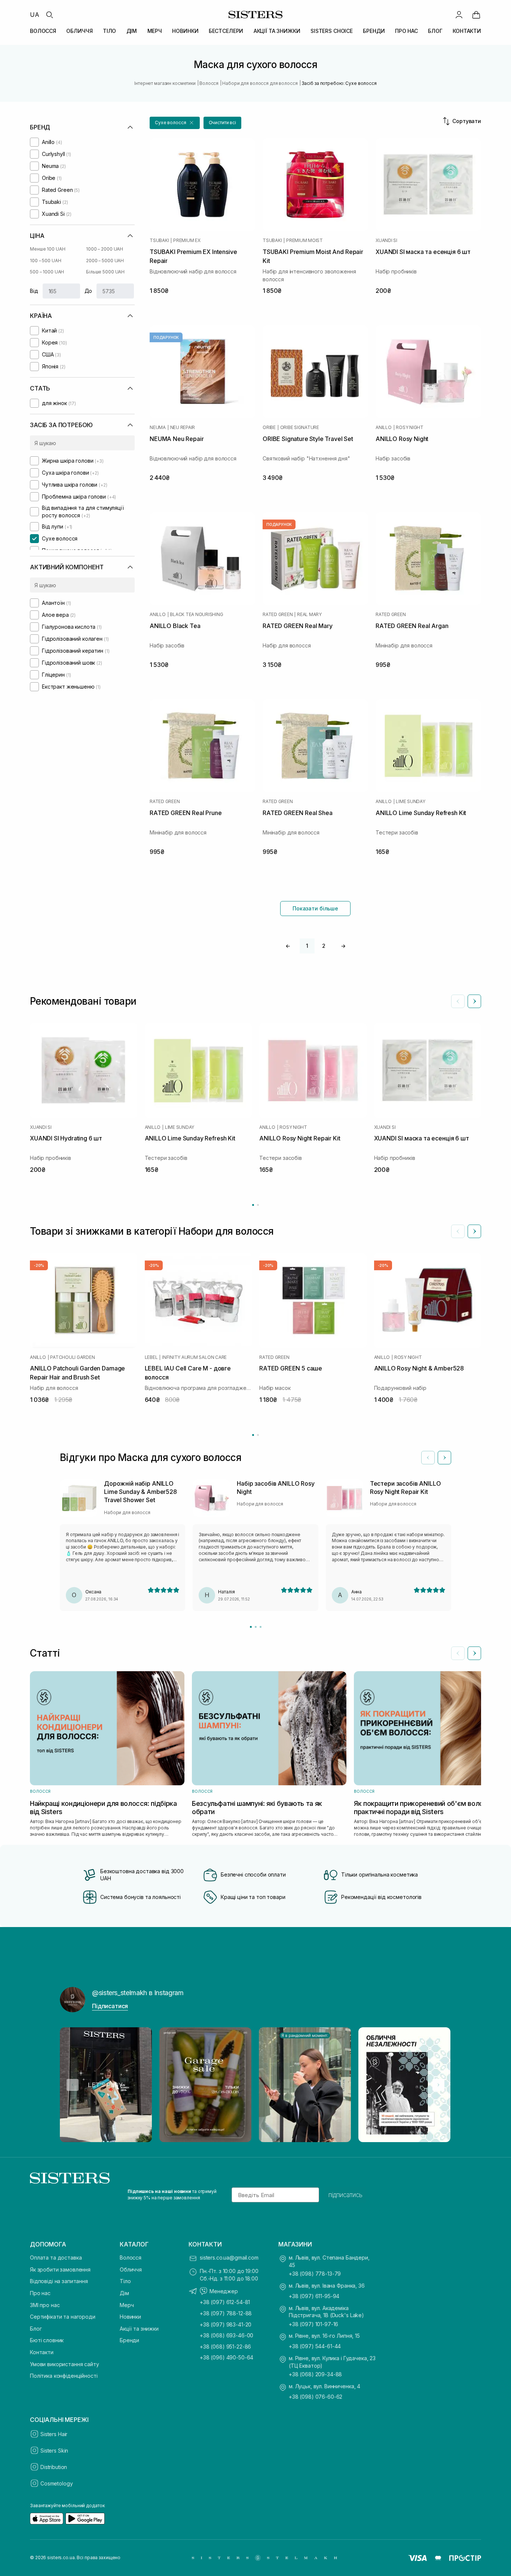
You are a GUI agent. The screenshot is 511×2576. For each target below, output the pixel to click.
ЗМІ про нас (45, 2305)
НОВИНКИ (185, 31)
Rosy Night (410, 428)
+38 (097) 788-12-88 (226, 2313)
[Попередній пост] (73, 2085)
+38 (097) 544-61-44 (315, 2346)
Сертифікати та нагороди (63, 2317)
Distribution (54, 2467)
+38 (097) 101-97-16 (313, 2324)
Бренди (129, 2340)
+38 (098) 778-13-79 (315, 2274)
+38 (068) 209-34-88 (315, 2374)
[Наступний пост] (438, 2085)
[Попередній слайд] (458, 1001)
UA (35, 15)
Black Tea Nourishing (196, 615)
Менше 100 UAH (48, 249)
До (88, 291)
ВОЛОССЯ (43, 31)
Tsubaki (159, 241)
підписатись (345, 2195)
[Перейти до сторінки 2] (258, 1205)
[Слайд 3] (261, 1627)
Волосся (131, 2258)
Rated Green (278, 615)
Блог (36, 2329)
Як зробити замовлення (60, 2269)
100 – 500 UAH (45, 261)
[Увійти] (459, 15)
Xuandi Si (386, 241)
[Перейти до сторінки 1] (253, 1205)
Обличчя (131, 2269)
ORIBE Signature (300, 428)
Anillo (384, 428)
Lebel (151, 1357)
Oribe (269, 428)
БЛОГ (435, 31)
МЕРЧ (155, 31)
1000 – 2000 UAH (105, 249)
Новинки (130, 2317)
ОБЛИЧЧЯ (79, 31)
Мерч (127, 2305)
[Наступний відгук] (444, 1458)
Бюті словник (47, 2340)
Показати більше (315, 908)
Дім (124, 2293)
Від (34, 291)
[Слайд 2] (256, 1627)
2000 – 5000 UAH (105, 261)
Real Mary (309, 615)
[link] (476, 15)
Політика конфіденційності (64, 2376)
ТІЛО (109, 31)
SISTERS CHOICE (332, 31)
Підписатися (110, 2006)
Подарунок (279, 524)
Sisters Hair (54, 2434)
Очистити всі (223, 122)
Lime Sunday (410, 802)
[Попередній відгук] (428, 1458)
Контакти (42, 2352)
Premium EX (187, 241)
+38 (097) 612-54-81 (225, 2302)
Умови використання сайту (65, 2364)
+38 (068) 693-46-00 (227, 2335)
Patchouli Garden (72, 1357)
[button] (175, 123)
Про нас (40, 2293)
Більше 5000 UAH (105, 272)
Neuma (158, 428)
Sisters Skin (54, 2451)
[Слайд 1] (251, 1627)
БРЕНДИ (374, 31)
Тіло (125, 2281)
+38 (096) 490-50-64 (227, 2357)
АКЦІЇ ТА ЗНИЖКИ (277, 31)
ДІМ (132, 31)
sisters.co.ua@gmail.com (229, 2258)
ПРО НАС (406, 31)
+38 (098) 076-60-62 (316, 2397)
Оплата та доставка (56, 2258)
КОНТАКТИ (467, 31)
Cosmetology (56, 2483)
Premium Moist (305, 241)
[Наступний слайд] (474, 1001)
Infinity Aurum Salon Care (194, 1357)
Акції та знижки (139, 2329)
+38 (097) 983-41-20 (226, 2324)
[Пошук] (49, 15)
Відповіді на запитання (59, 2281)
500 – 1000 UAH (47, 272)
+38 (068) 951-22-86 (225, 2347)
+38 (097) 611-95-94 (314, 2296)
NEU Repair (183, 428)
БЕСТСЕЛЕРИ (226, 31)
